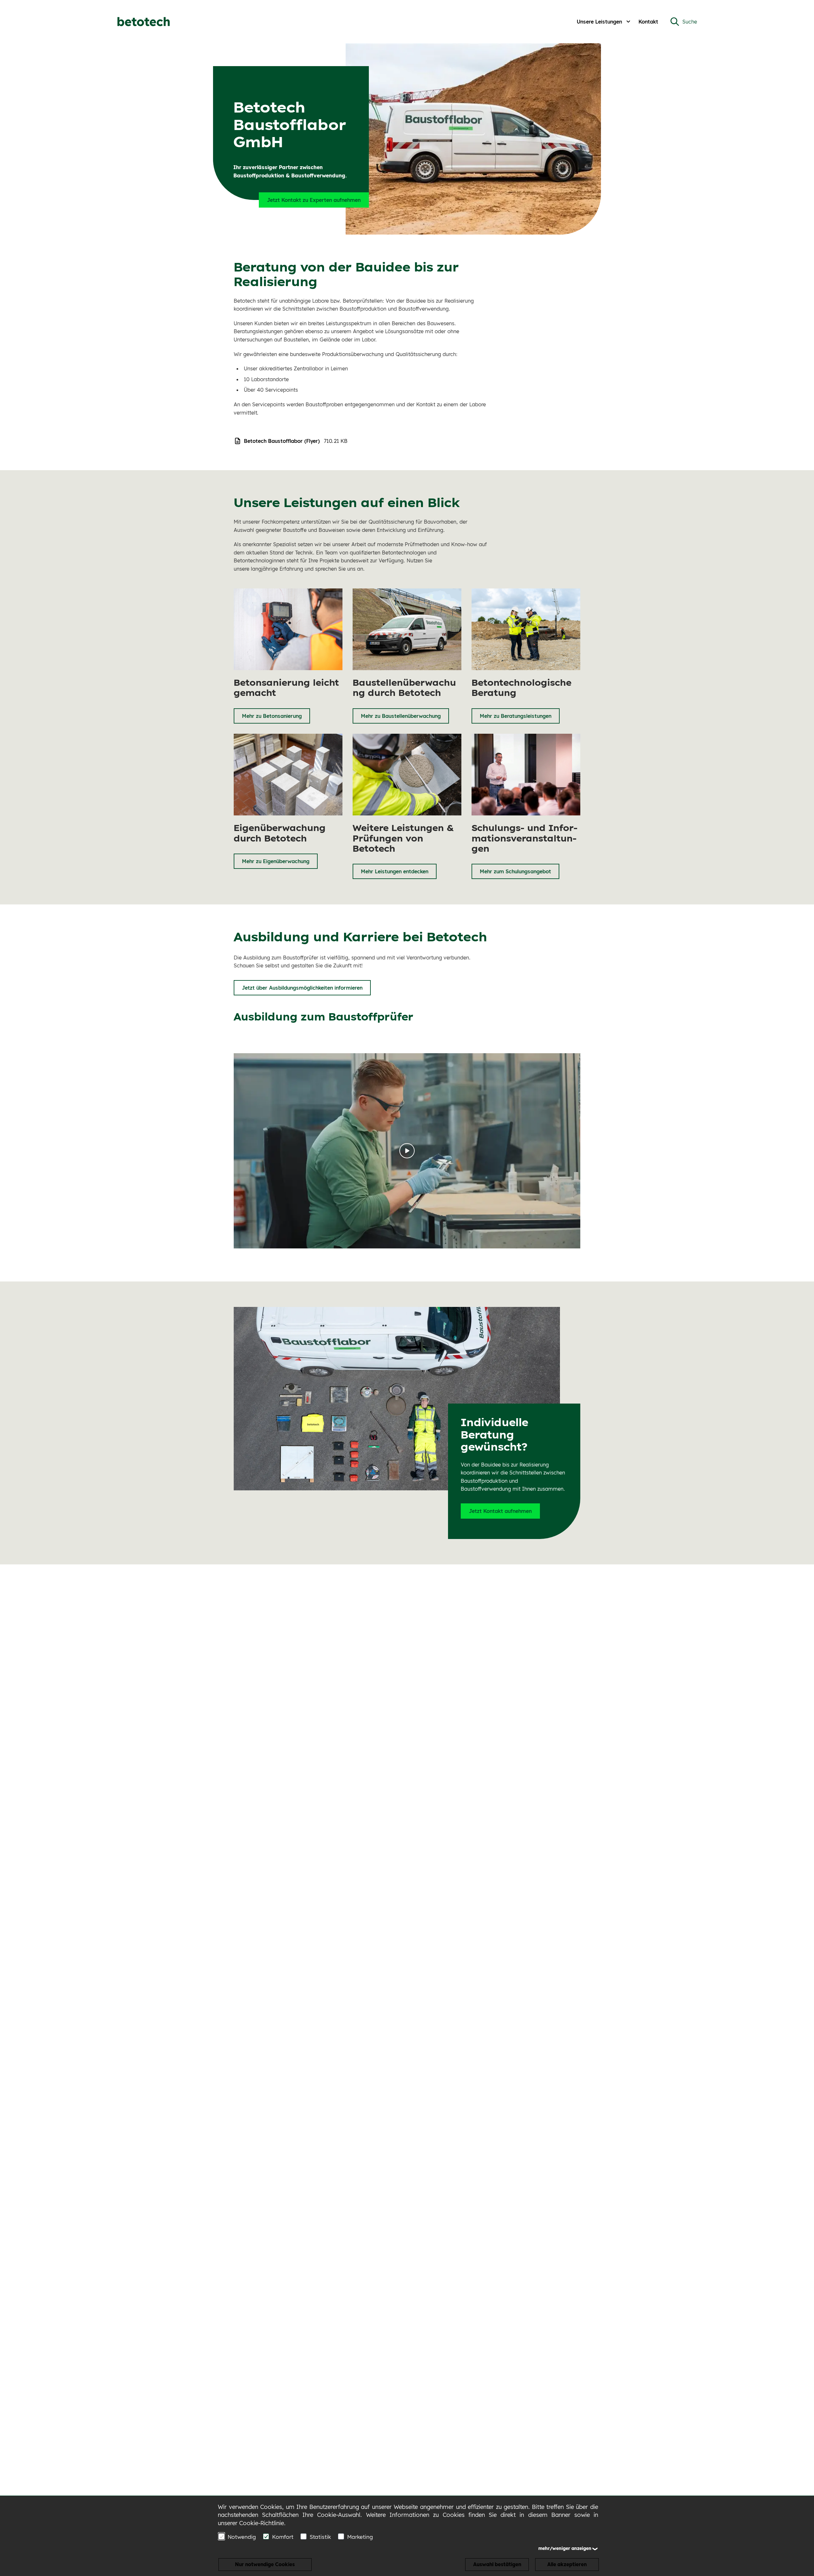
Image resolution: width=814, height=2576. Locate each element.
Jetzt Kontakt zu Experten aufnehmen (314, 200)
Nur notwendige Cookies (265, 2564)
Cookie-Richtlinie (262, 2523)
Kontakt (648, 22)
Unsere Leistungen (599, 22)
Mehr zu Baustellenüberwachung (401, 716)
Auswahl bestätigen (497, 2564)
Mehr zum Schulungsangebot (515, 871)
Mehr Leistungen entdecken (395, 871)
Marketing (360, 2537)
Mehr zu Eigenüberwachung (276, 861)
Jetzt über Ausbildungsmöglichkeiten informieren (302, 988)
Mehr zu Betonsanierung (272, 716)
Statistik (320, 2537)
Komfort (283, 2537)
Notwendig (242, 2537)
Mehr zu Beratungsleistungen (516, 716)
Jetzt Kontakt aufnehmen (500, 1511)
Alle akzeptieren (567, 2564)
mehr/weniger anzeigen (565, 2548)
